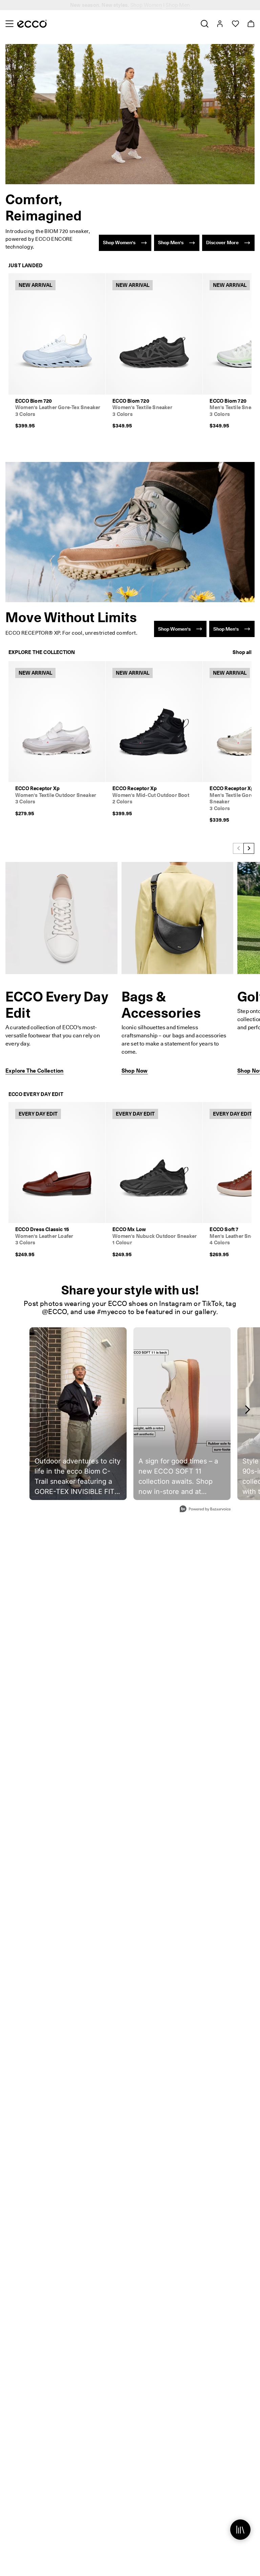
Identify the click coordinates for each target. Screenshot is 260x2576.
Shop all (242, 652)
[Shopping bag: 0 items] (251, 24)
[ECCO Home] (32, 24)
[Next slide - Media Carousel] (247, 1410)
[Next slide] (249, 848)
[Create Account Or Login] (220, 24)
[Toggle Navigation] (9, 24)
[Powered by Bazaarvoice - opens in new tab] (205, 1510)
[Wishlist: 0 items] (235, 24)
